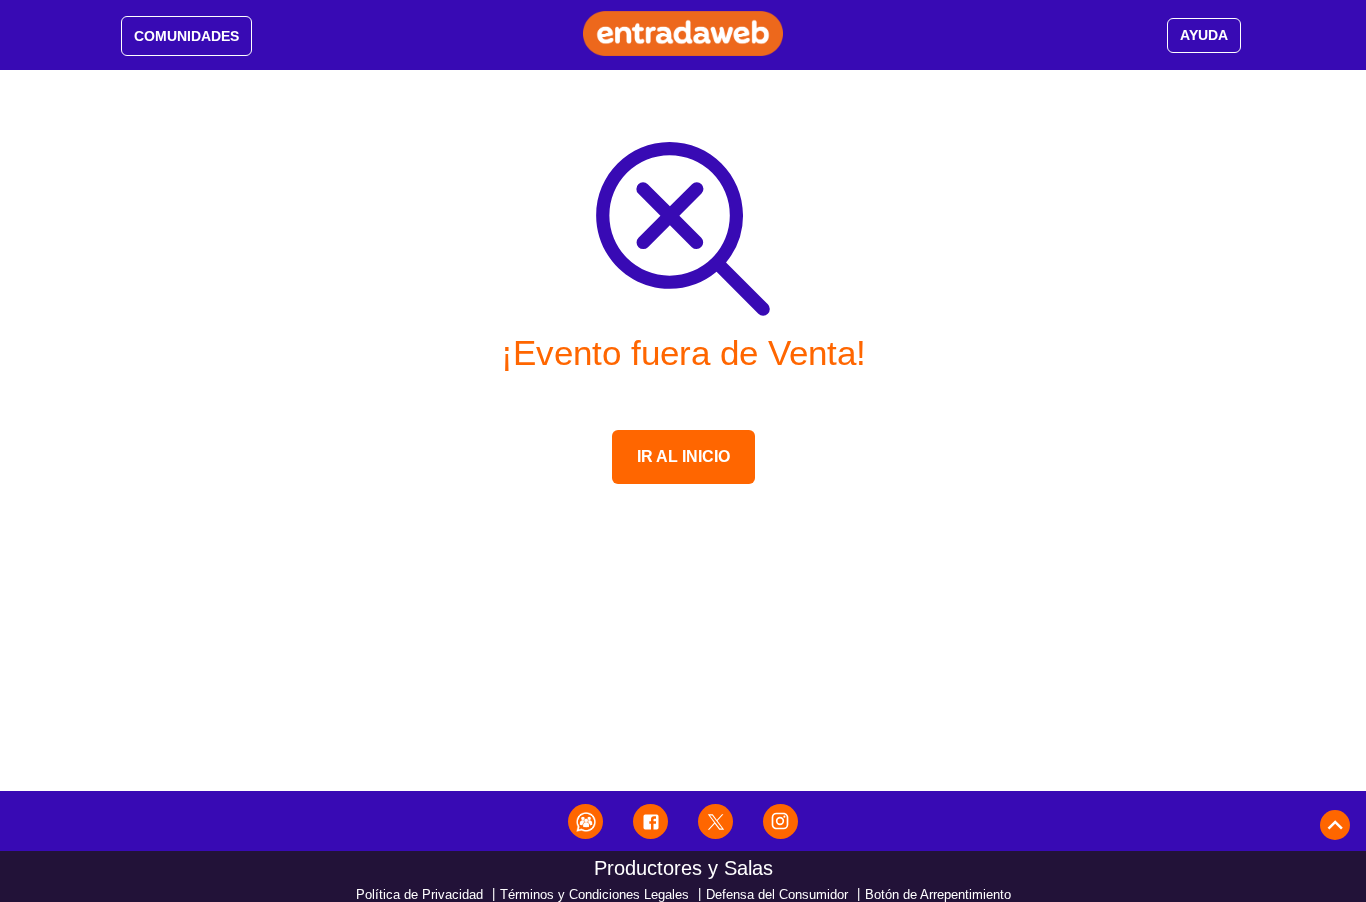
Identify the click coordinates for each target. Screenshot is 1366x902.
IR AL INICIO (683, 456)
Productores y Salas (683, 868)
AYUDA (1204, 35)
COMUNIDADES (186, 36)
